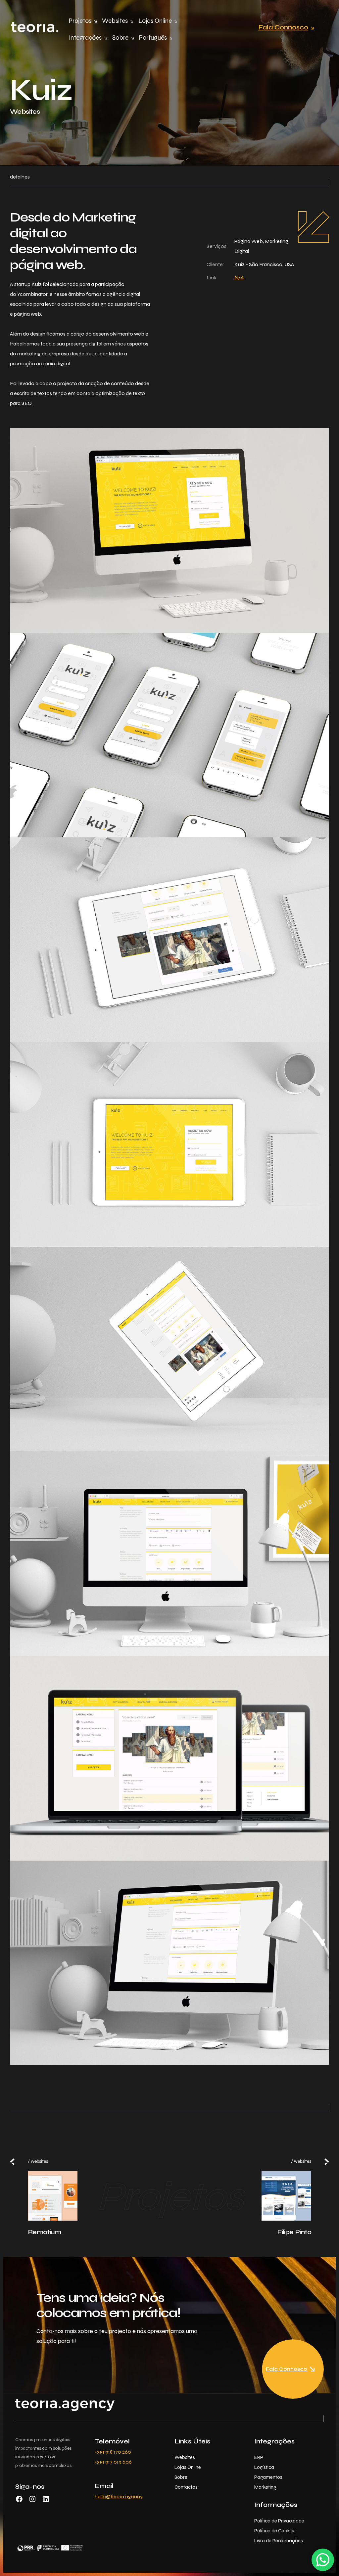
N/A (239, 278)
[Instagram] (32, 2501)
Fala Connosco (283, 27)
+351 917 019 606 (113, 2462)
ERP (259, 2457)
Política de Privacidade (279, 2521)
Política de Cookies (275, 2531)
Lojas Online (155, 21)
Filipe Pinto (294, 2232)
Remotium (44, 2232)
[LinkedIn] (46, 2501)
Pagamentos (268, 2477)
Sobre (120, 38)
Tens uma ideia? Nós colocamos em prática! (108, 2305)
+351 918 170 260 (113, 2452)
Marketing (265, 2487)
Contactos (186, 2487)
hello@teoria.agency (119, 2496)
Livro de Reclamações (279, 2541)
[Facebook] (19, 2501)
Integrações (85, 38)
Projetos (80, 21)
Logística (264, 2467)
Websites (115, 21)
